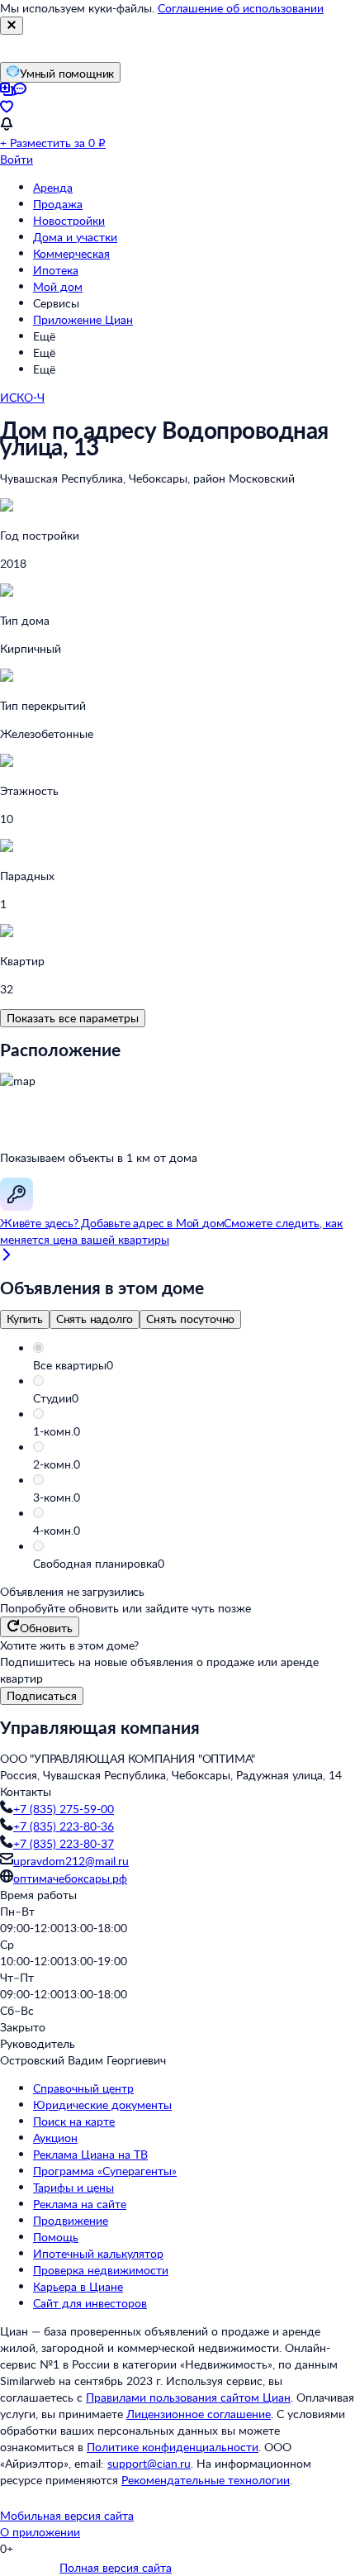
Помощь (56, 2237)
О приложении (40, 2532)
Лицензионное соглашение (199, 2414)
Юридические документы (102, 2105)
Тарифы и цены (73, 2187)
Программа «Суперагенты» (105, 2171)
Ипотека (56, 270)
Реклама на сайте (80, 2204)
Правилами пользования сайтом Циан (188, 2397)
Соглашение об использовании (241, 8)
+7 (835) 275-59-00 (64, 1809)
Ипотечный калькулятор (98, 2253)
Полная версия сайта (116, 2567)
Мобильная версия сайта (67, 2515)
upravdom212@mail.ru (71, 1861)
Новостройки (69, 220)
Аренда (53, 187)
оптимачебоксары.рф (70, 1878)
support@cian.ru (149, 2463)
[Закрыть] (12, 26)
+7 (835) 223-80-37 (64, 1843)
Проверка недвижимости (101, 2270)
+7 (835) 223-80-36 (64, 1826)
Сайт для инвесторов (90, 2303)
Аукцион (55, 2138)
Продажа (58, 204)
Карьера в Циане (78, 2286)
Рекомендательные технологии (206, 2480)
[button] (194, 1365)
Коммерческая (71, 253)
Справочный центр (83, 2088)
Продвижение (71, 2220)
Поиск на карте (74, 2121)
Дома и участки (75, 237)
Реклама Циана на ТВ (90, 2154)
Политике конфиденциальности (173, 2447)
